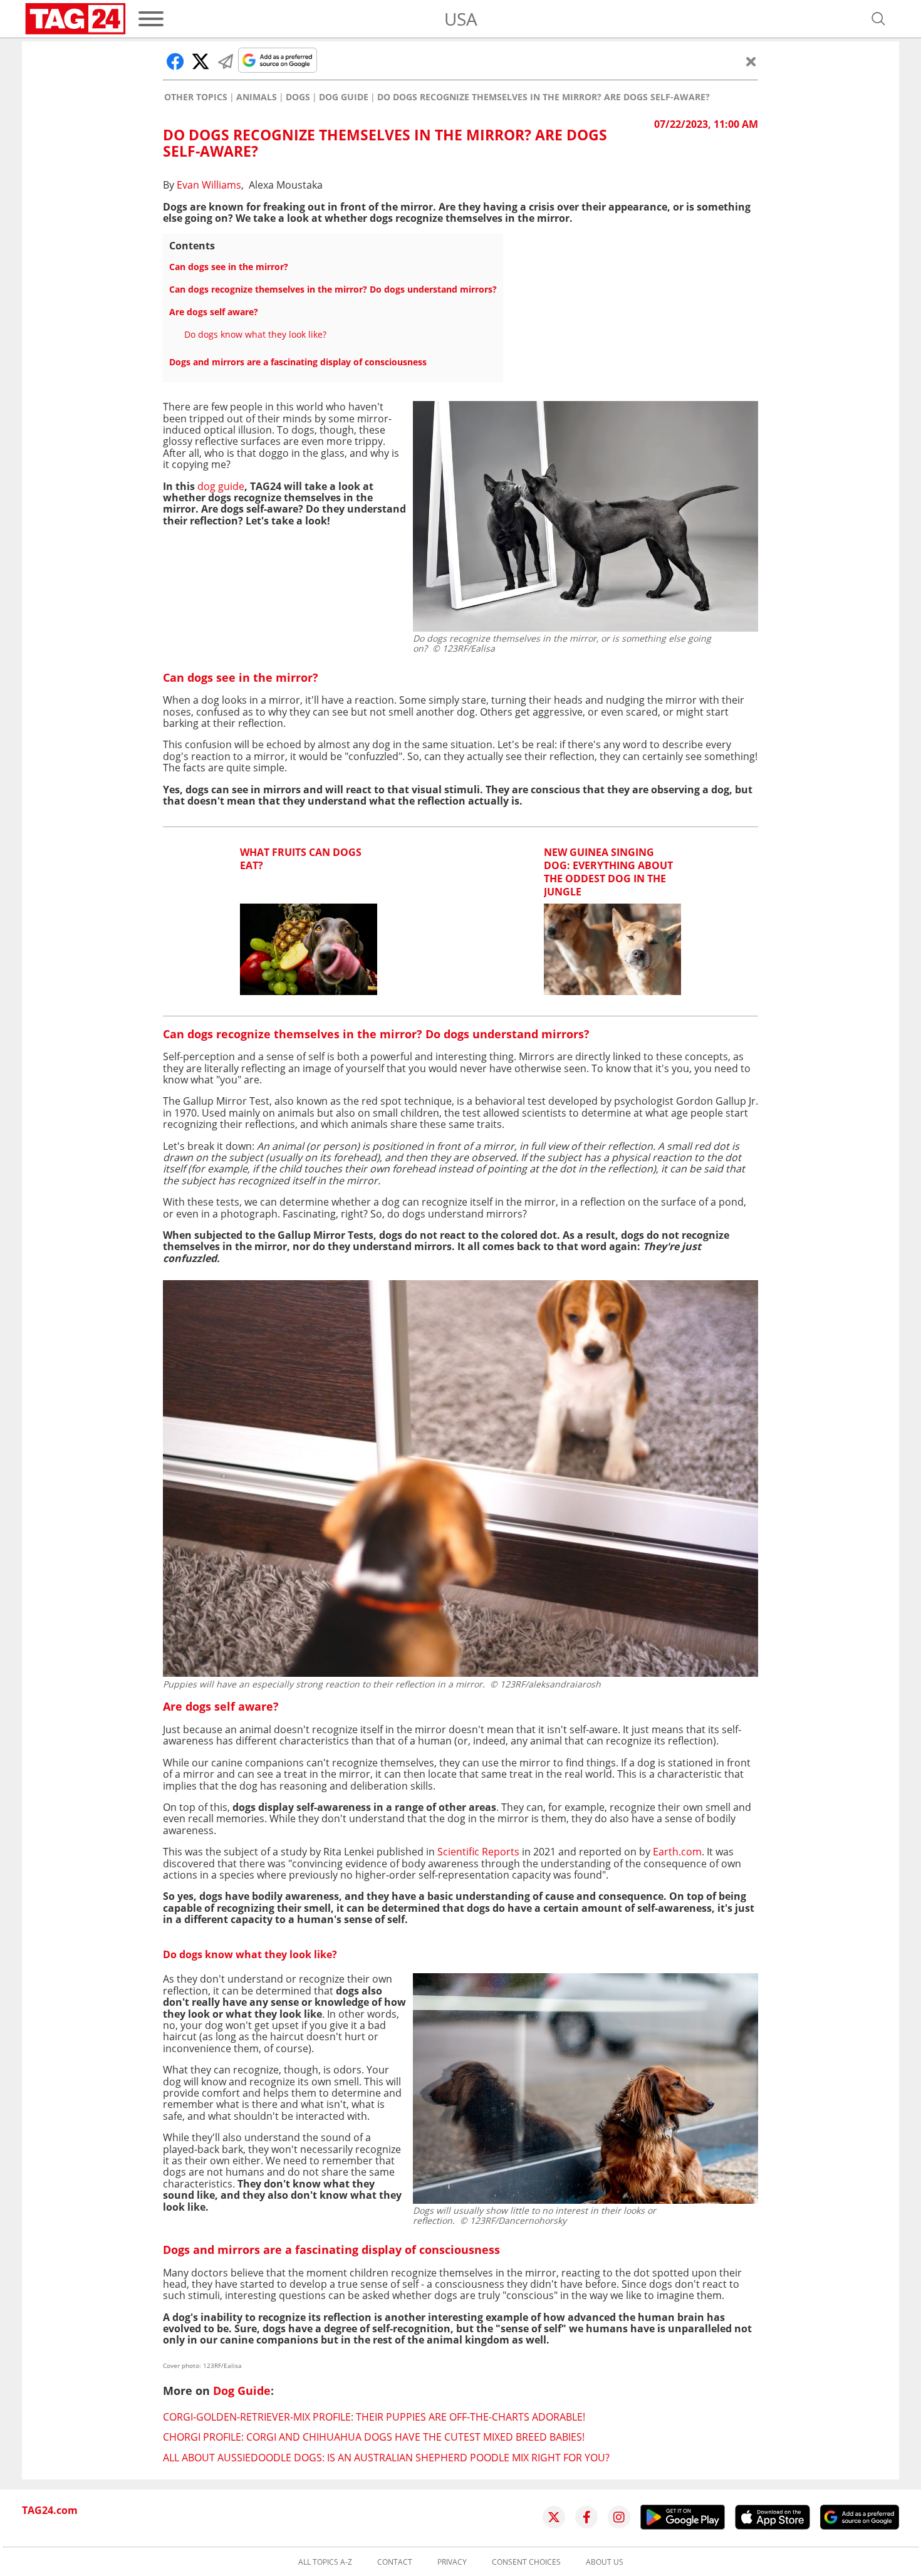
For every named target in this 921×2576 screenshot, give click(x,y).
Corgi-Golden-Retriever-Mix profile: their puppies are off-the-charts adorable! (374, 2417)
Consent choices (526, 2562)
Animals (257, 97)
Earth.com (676, 1852)
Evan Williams (209, 185)
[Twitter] (554, 2517)
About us (605, 2562)
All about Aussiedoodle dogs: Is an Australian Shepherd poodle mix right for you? (386, 2458)
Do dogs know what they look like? (255, 334)
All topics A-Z (325, 2562)
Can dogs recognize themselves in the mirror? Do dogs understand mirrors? (333, 289)
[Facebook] (586, 2517)
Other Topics (196, 97)
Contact (395, 2562)
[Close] (751, 61)
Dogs (298, 97)
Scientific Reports (478, 1852)
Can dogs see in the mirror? (229, 267)
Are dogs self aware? (214, 312)
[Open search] (878, 19)
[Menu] (151, 19)
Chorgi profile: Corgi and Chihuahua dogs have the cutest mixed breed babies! (374, 2437)
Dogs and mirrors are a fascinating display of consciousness (298, 362)
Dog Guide (344, 97)
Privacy (452, 2562)
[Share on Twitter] (200, 61)
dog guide (221, 486)
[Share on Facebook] (175, 61)
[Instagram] (619, 2517)
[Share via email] (226, 61)
